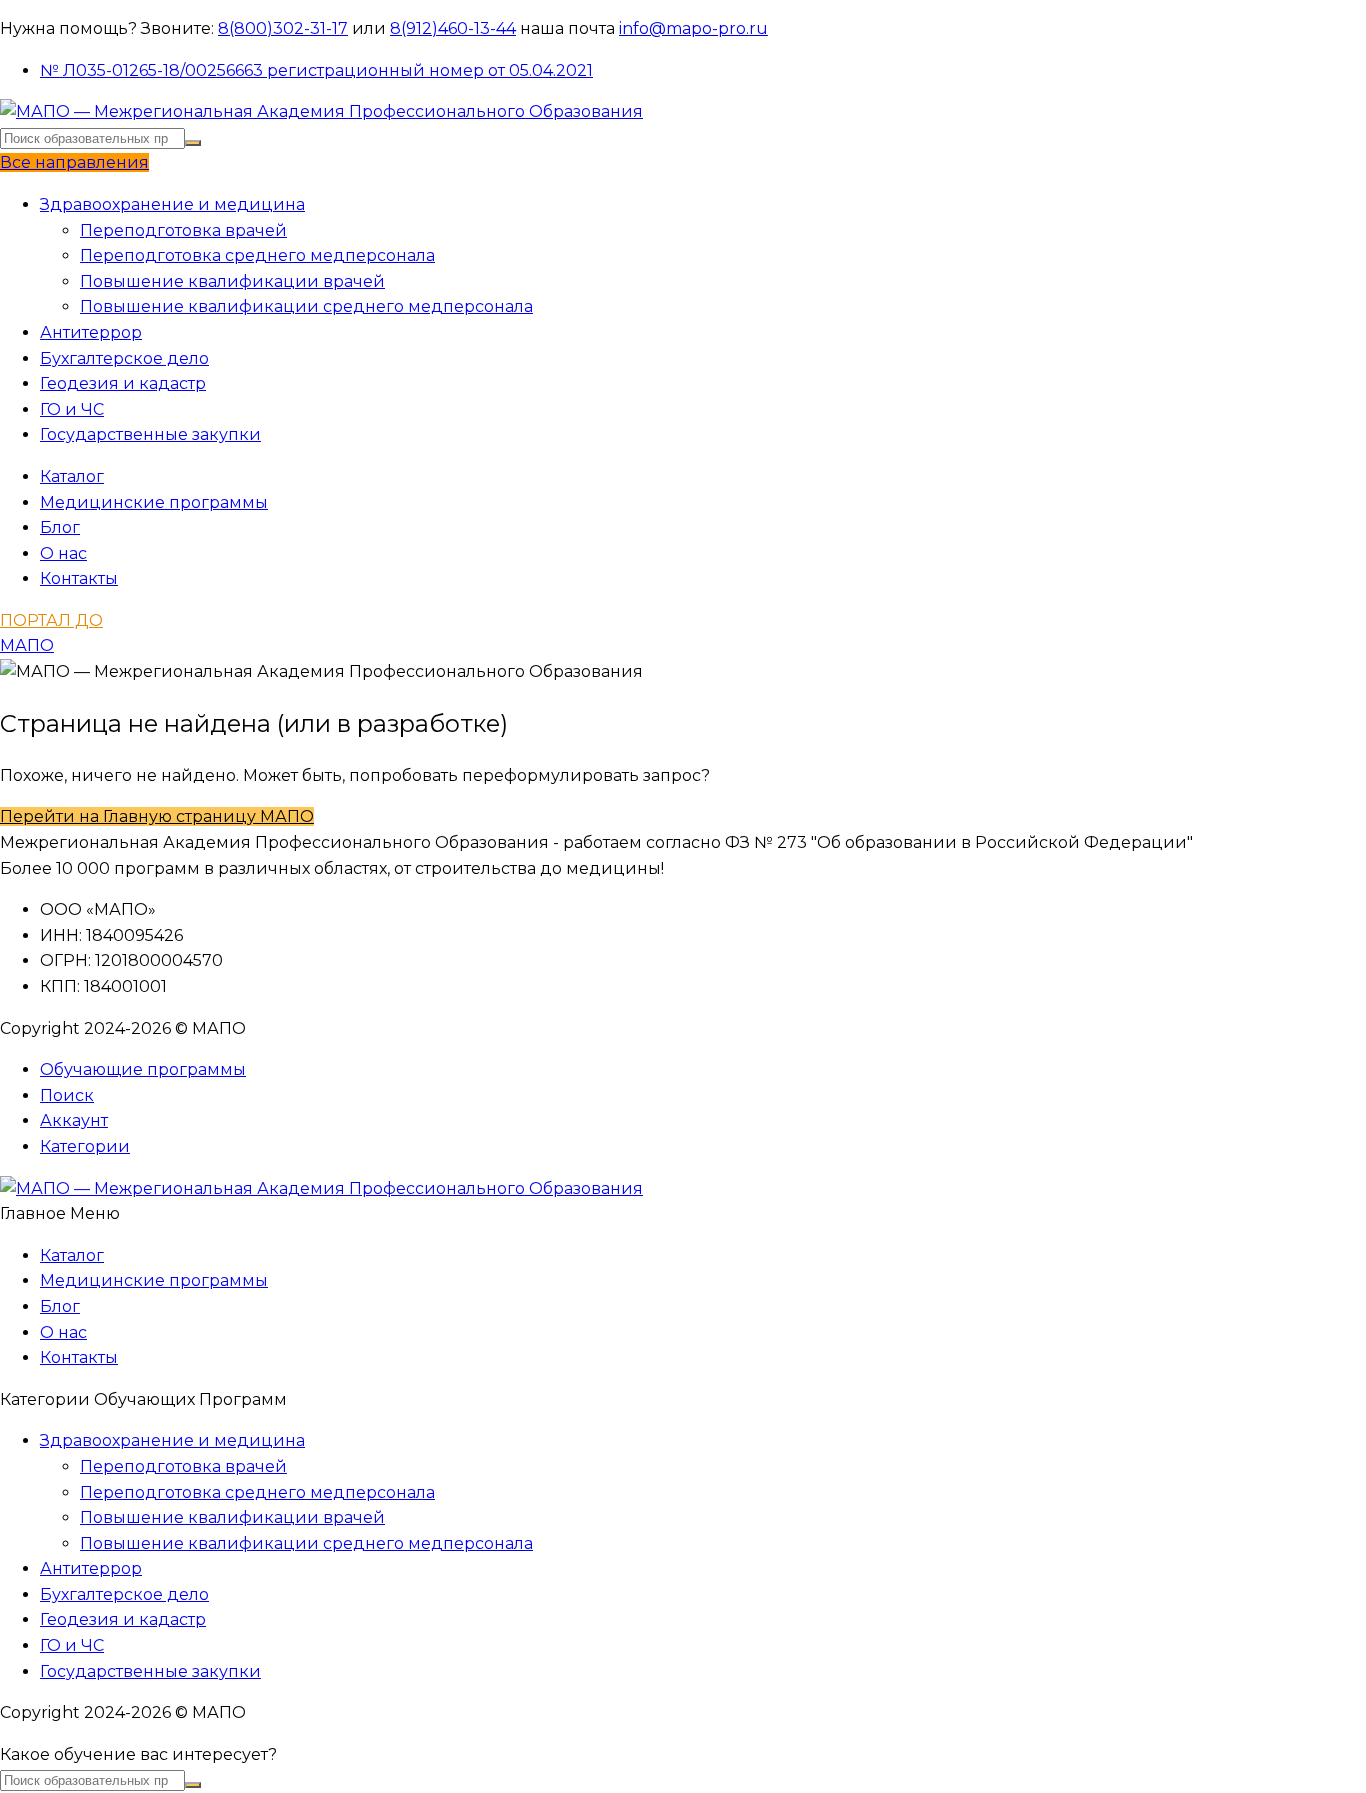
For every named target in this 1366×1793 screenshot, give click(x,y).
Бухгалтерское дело (124, 358)
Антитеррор (91, 332)
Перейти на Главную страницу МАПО (157, 816)
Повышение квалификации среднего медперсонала (306, 306)
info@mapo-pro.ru (693, 28)
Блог (60, 527)
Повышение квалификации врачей (232, 281)
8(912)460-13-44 (453, 28)
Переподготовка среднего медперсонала (257, 255)
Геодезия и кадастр (123, 383)
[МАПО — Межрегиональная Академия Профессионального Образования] (321, 111)
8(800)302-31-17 (283, 28)
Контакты (79, 578)
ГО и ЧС (72, 409)
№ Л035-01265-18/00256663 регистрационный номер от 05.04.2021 (316, 70)
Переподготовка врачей (183, 230)
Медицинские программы (154, 502)
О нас (63, 553)
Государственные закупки (150, 434)
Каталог (72, 476)
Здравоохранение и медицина (172, 204)
